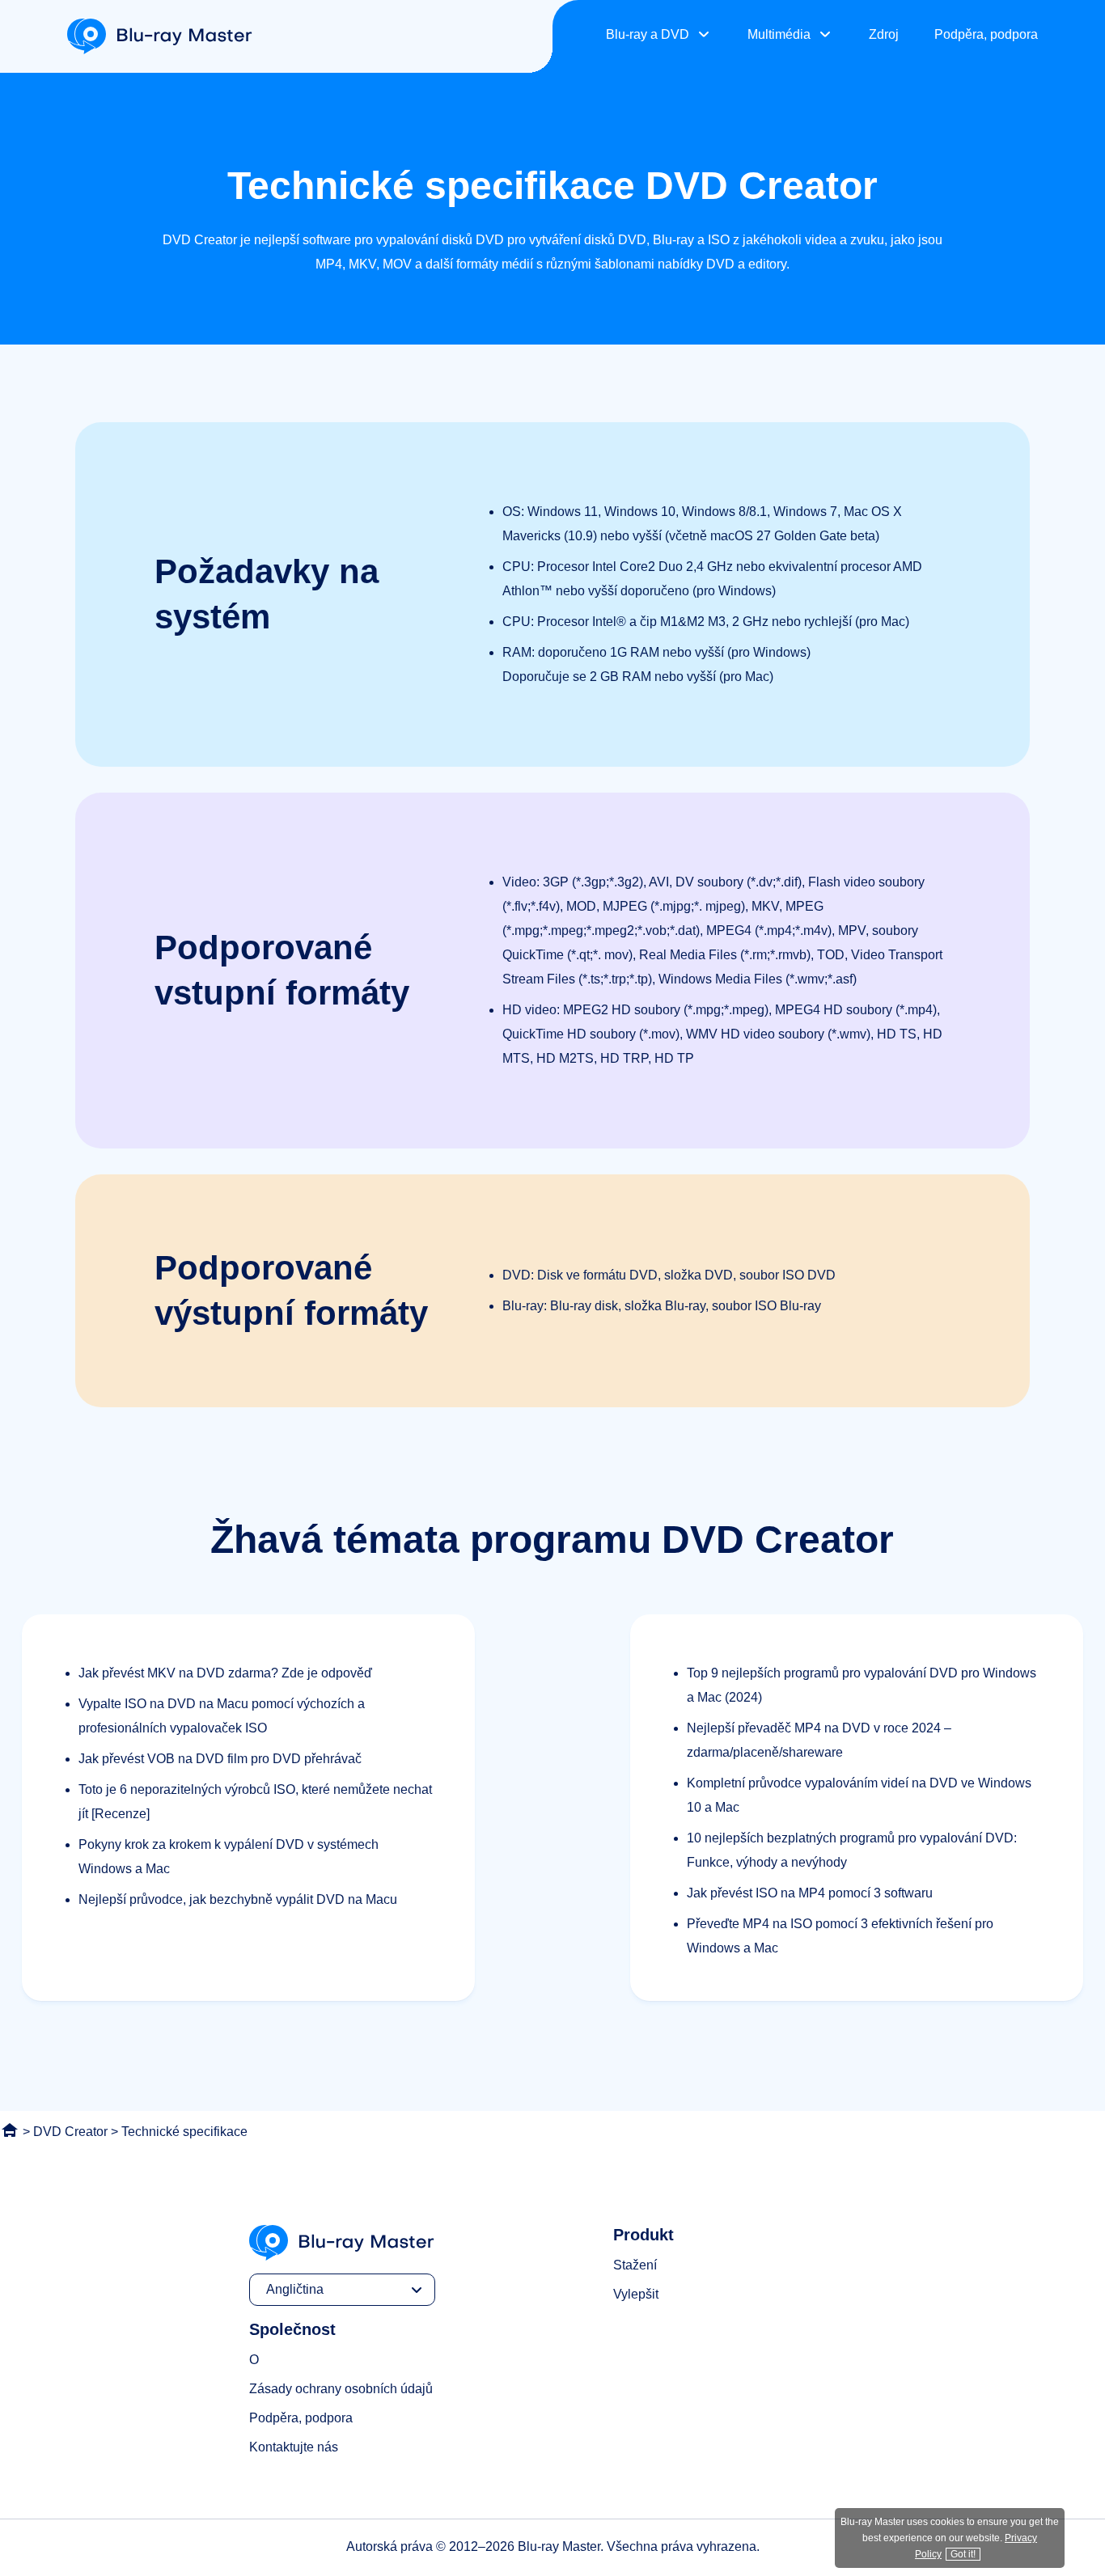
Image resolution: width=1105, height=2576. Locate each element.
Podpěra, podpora (986, 34)
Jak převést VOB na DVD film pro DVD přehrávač (220, 1759)
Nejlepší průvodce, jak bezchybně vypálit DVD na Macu (238, 1899)
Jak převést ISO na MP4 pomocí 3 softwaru (810, 1893)
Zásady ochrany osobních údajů (341, 2389)
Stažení (635, 2265)
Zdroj (884, 34)
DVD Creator (70, 2132)
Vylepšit (636, 2294)
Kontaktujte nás (294, 2447)
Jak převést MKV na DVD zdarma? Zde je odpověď (225, 1673)
